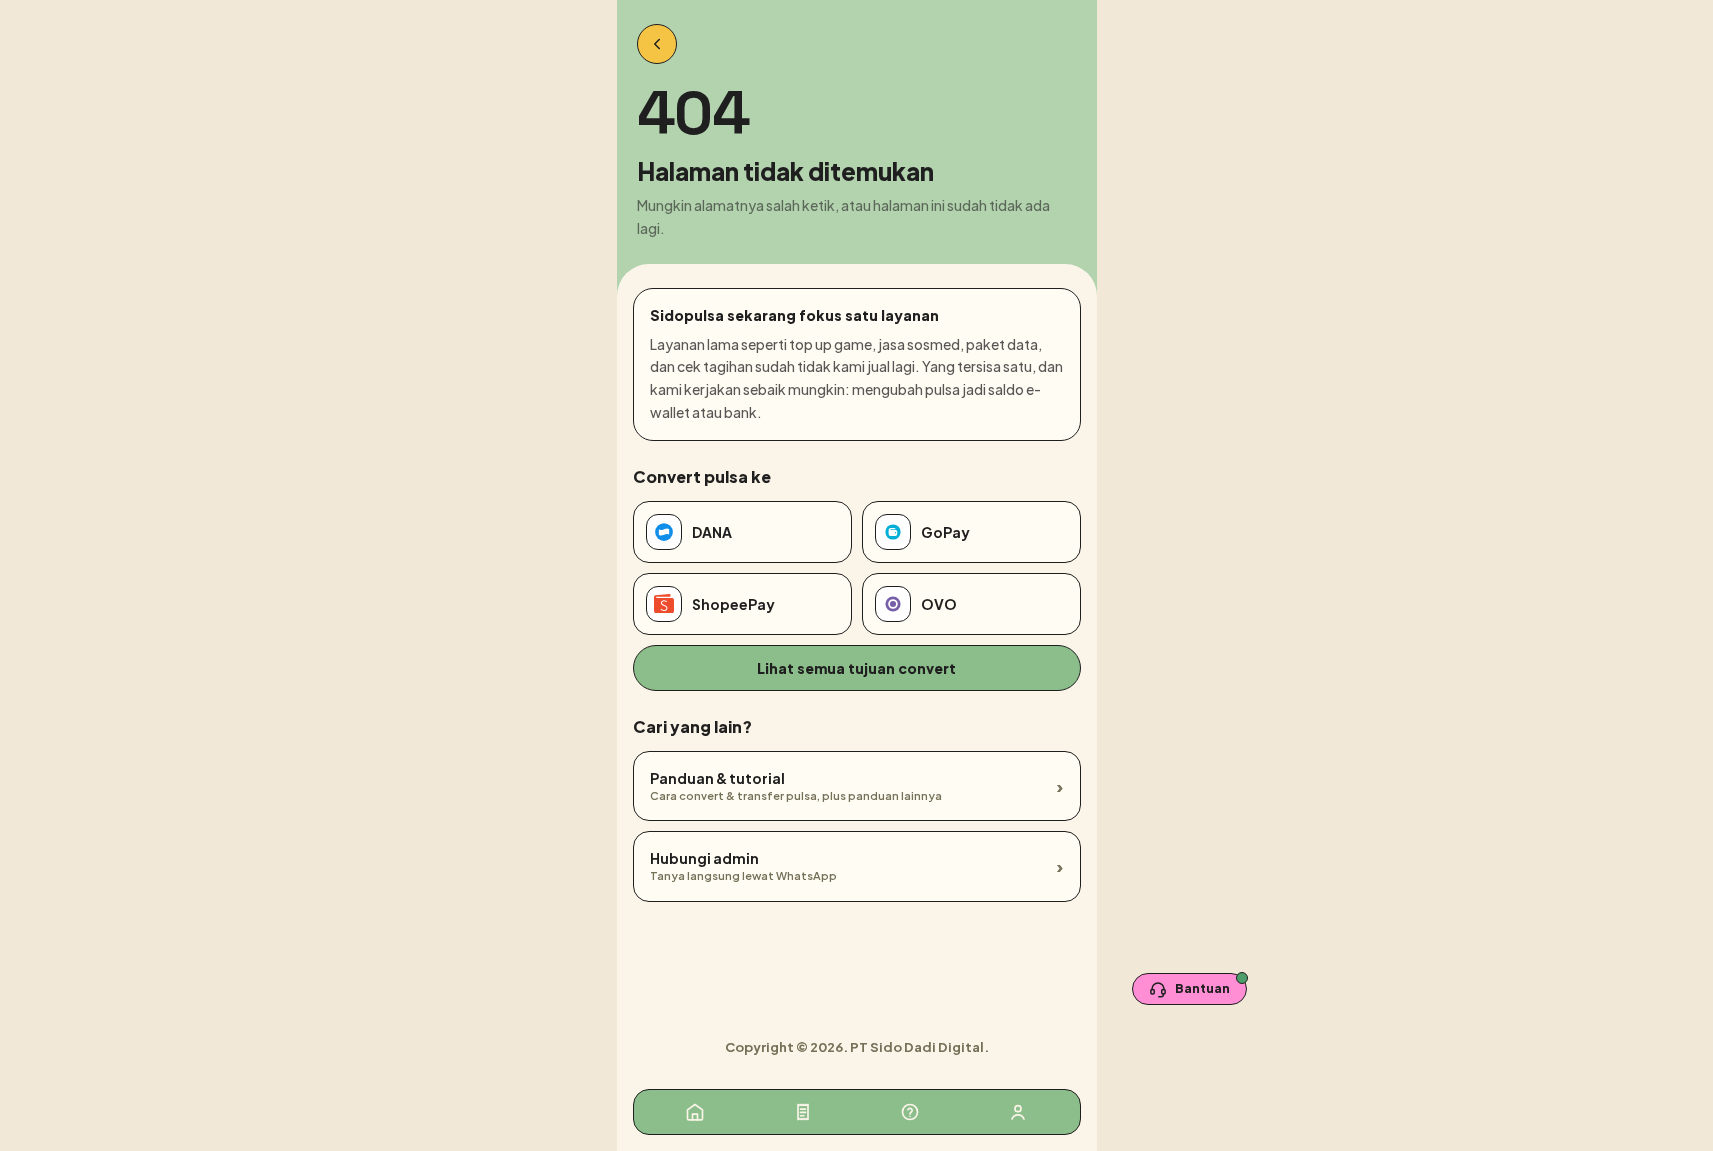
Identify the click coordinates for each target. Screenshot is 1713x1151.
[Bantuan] (910, 1112)
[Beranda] (695, 1112)
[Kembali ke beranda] (657, 44)
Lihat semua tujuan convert (856, 668)
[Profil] (1018, 1112)
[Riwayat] (803, 1112)
